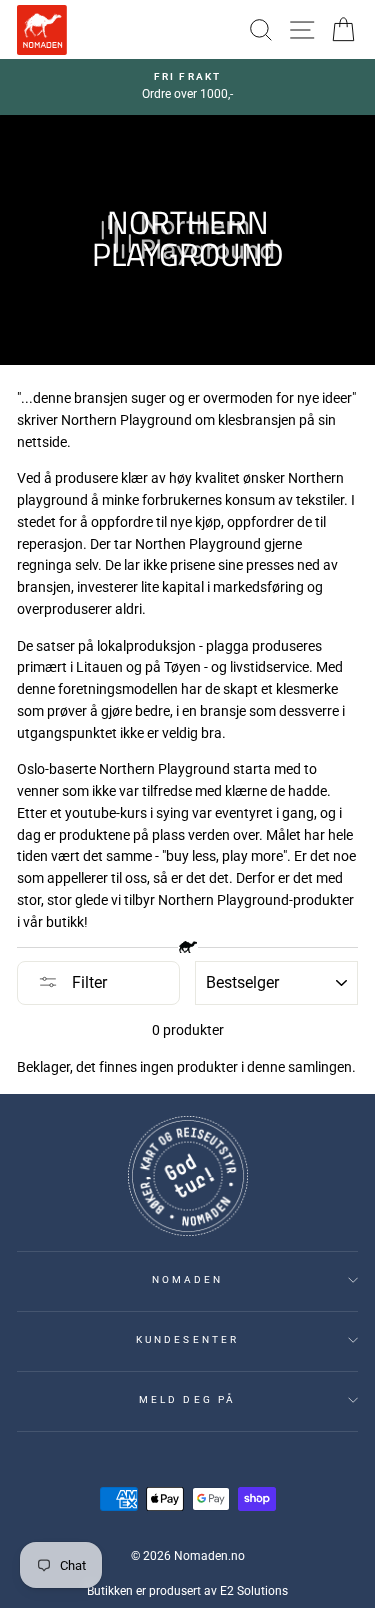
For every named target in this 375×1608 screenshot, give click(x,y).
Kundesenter (187, 1339)
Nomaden (187, 1279)
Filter (87, 982)
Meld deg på (187, 1399)
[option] (187, 87)
